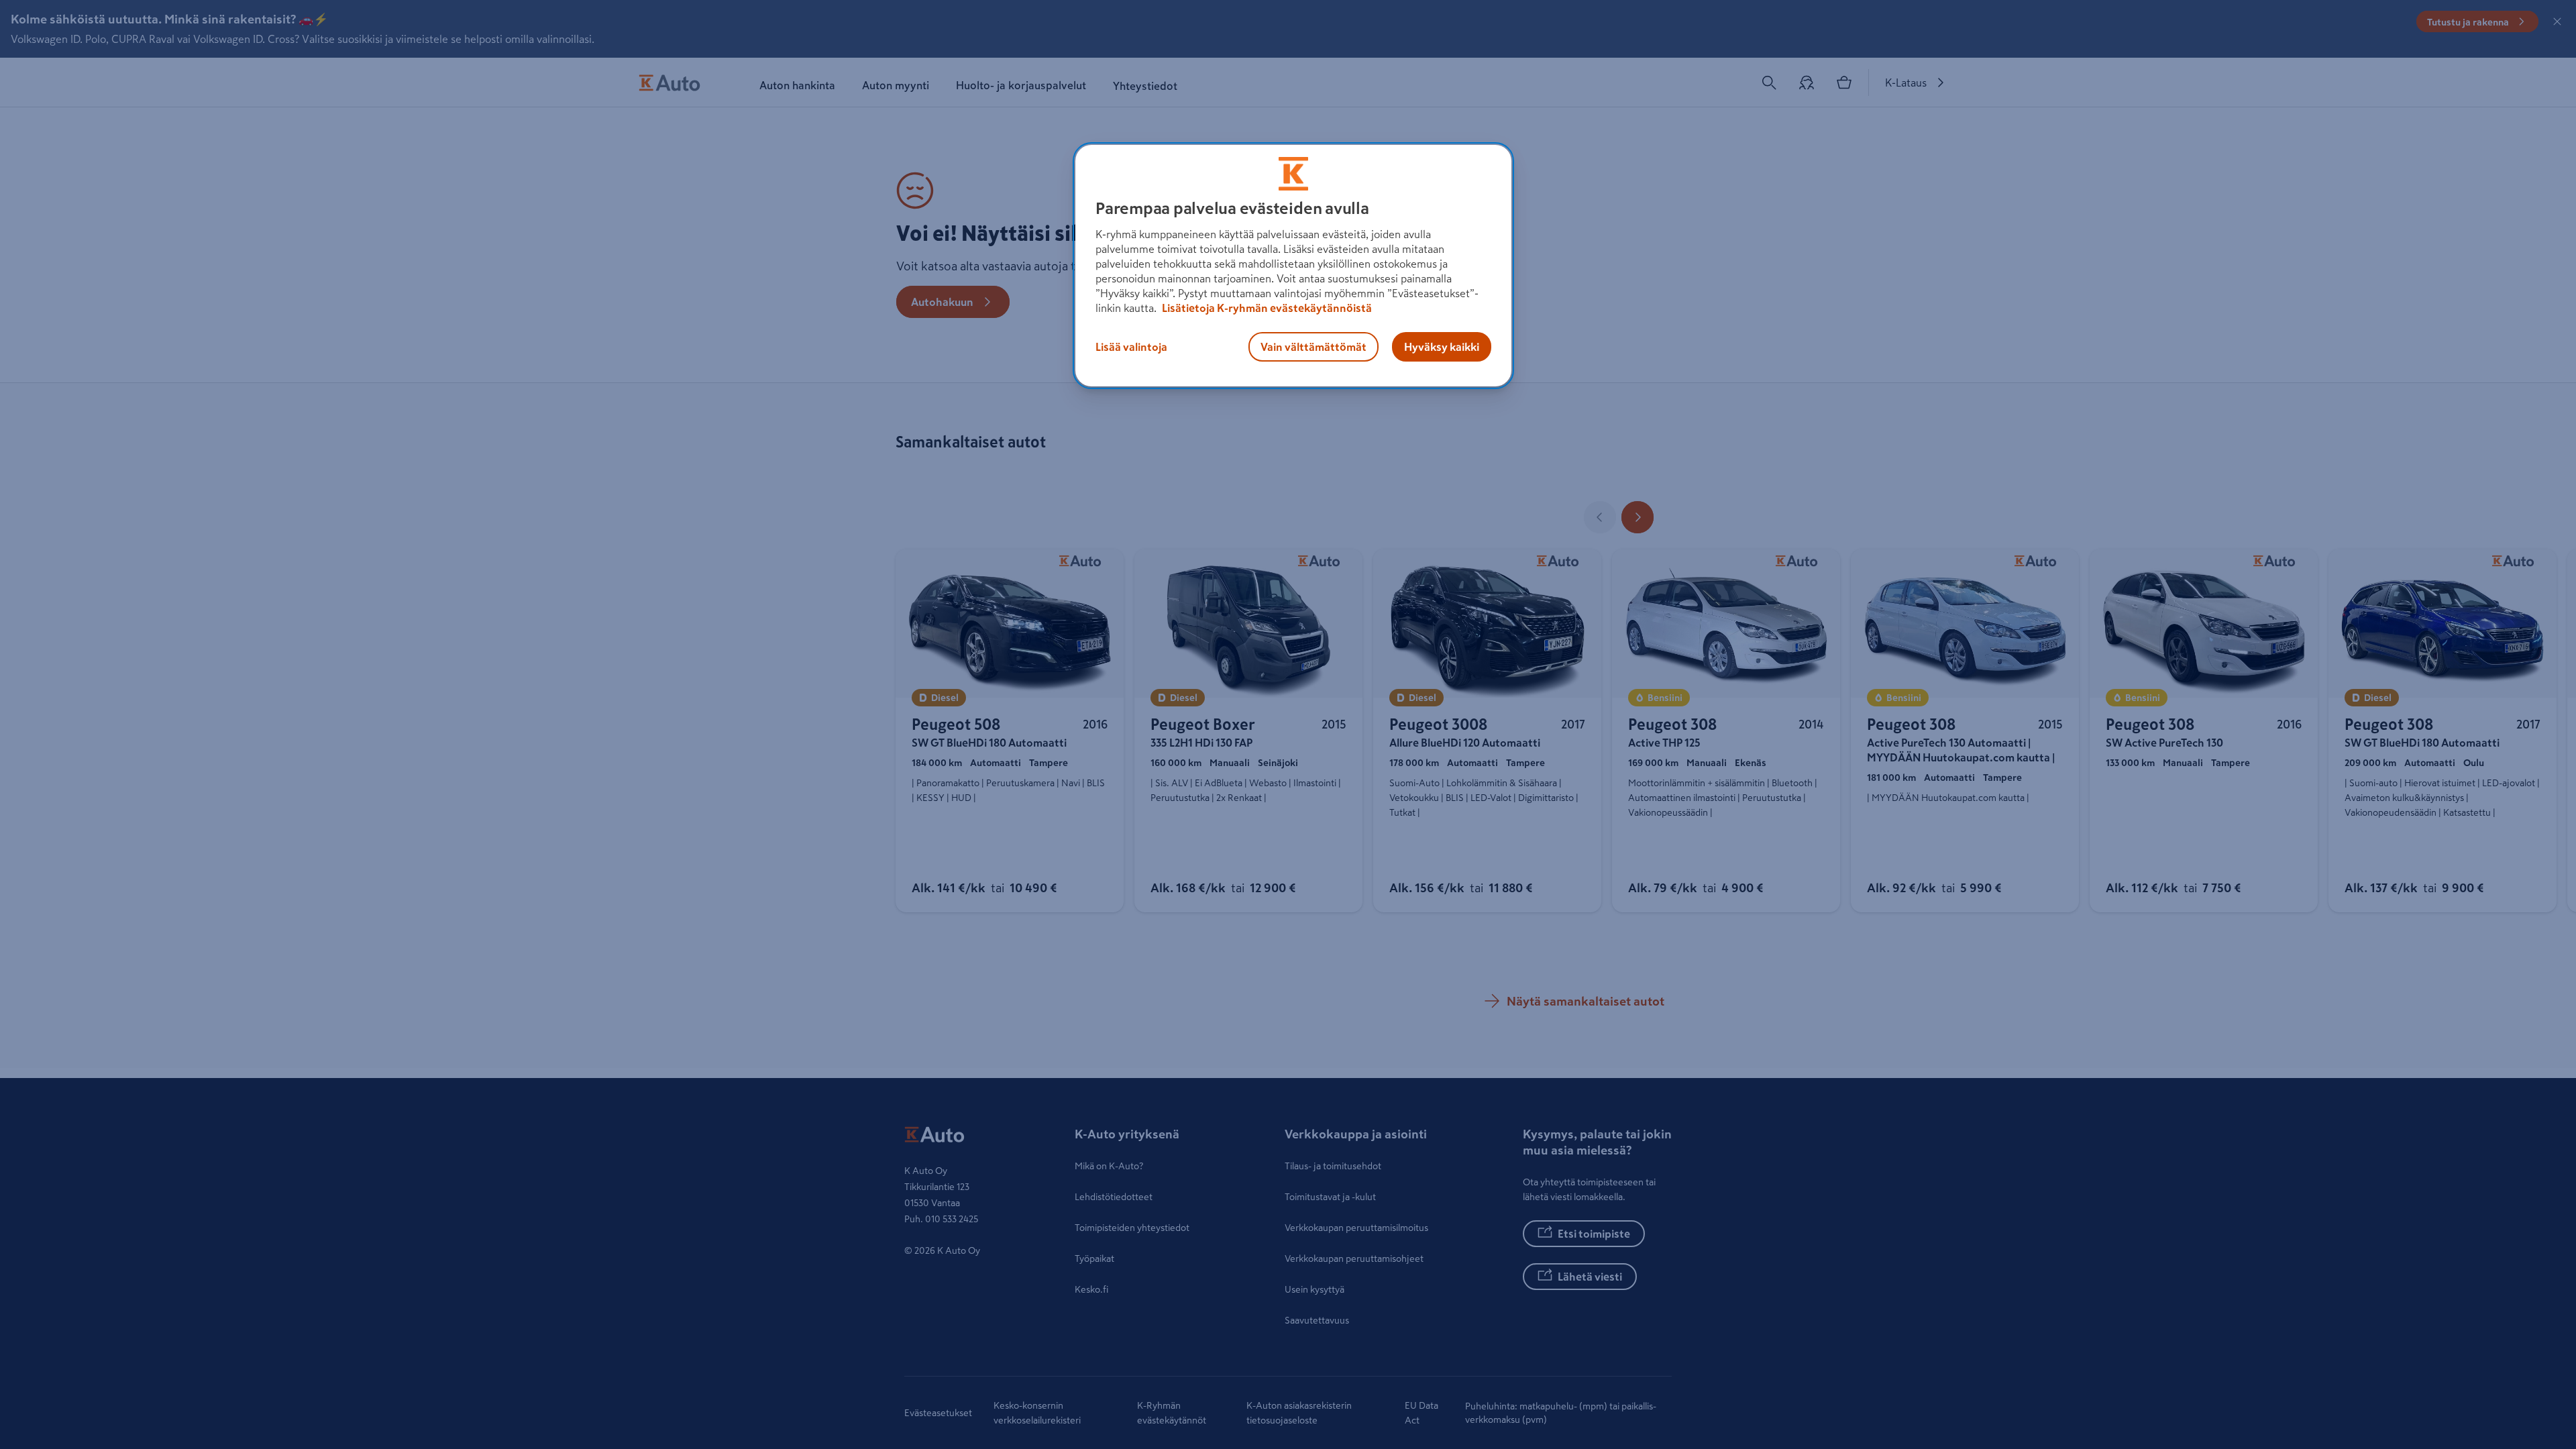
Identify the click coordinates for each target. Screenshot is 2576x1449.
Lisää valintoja (1131, 347)
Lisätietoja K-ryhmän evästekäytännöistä (1266, 308)
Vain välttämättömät (1313, 347)
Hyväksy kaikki (1442, 347)
